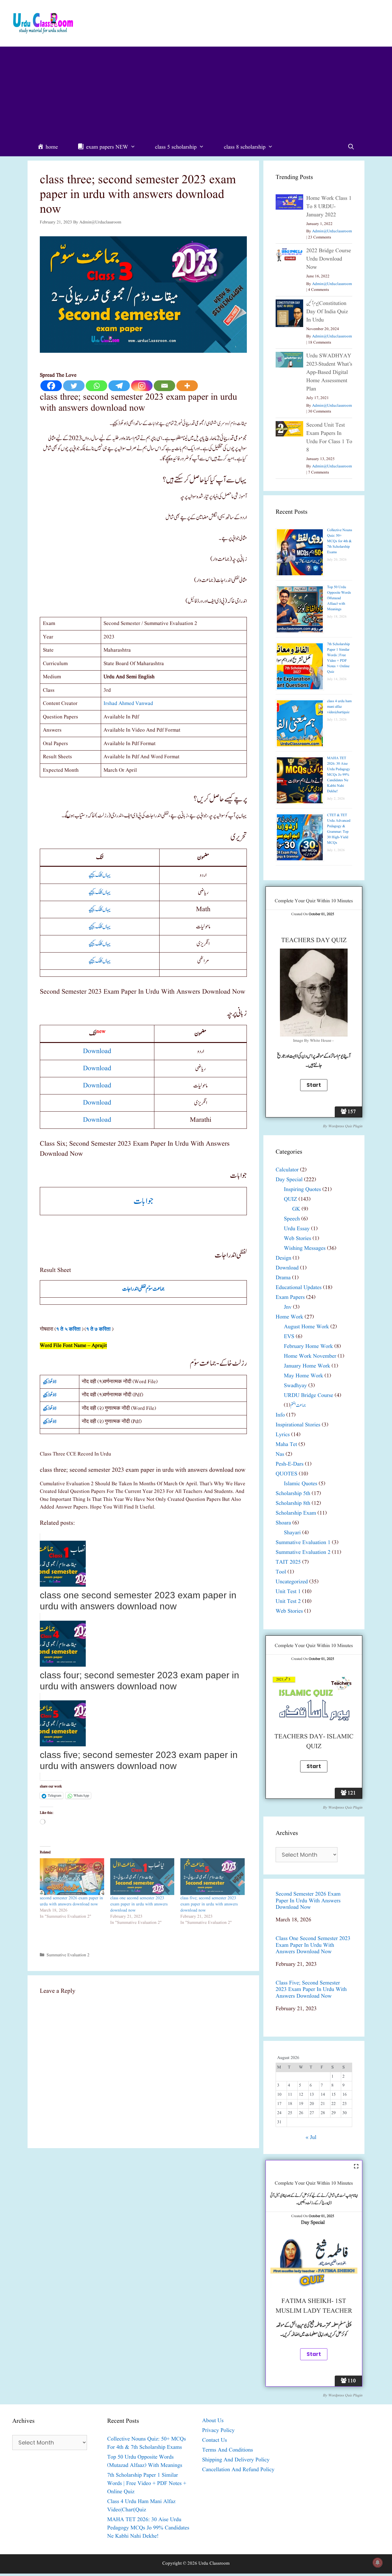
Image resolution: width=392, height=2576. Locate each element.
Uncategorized (292, 1582)
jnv (288, 1307)
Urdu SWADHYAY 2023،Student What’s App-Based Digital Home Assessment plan (329, 373)
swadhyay (295, 1386)
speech (292, 1219)
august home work (306, 1327)
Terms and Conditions (228, 2450)
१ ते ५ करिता (68, 1329)
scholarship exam (296, 1513)
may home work (303, 1376)
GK (296, 1209)
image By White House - (314, 1041)
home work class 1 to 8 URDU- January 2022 (329, 207)
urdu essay (297, 1229)
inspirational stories (298, 1425)
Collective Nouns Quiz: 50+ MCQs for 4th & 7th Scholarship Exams (340, 541)
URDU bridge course (309, 1396)
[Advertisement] (196, 93)
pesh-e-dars (290, 1464)
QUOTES (286, 1474)
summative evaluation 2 (68, 1955)
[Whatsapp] (96, 386)
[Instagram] (142, 386)
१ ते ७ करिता (98, 1329)
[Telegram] (119, 386)
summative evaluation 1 (303, 1543)
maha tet (286, 1445)
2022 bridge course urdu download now (329, 259)
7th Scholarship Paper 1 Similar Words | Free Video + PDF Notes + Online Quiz (338, 658)
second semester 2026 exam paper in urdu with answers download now (71, 1901)
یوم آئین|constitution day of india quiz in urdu (327, 312)
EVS (289, 1337)
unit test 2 (288, 1602)
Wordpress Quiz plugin (345, 1126)
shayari (292, 1533)
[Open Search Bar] (351, 147)
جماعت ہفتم (298, 1405)
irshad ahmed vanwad (128, 704)
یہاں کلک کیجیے (100, 875)
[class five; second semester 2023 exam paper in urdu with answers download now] (213, 1877)
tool (281, 1572)
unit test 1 (288, 1592)
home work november (310, 1356)
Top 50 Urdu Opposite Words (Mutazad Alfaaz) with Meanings (339, 598)
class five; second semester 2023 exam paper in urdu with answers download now (209, 1904)
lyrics (283, 1435)
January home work (307, 1366)
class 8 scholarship (245, 147)
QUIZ (290, 1199)
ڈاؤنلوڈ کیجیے (50, 1382)
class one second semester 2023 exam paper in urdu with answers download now (139, 1904)
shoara (283, 1523)
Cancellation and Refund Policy (238, 2470)
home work (289, 1317)
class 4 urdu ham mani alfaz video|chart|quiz (339, 707)
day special (289, 1180)
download (97, 1051)
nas (280, 1454)
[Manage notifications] (378, 2563)
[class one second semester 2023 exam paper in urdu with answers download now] (142, 1877)
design (283, 1258)
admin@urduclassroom (332, 231)
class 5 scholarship (176, 147)
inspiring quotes (302, 1190)
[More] (187, 386)
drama (283, 1278)
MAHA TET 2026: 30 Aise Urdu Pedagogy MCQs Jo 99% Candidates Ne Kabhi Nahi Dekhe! (339, 775)
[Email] (164, 386)
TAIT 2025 (288, 1562)
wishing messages (305, 1248)
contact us (215, 2440)
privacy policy (218, 2431)
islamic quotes (301, 1484)
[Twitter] (74, 386)
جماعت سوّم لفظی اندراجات (143, 1289)
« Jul (311, 2138)
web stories (298, 1239)
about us (213, 2421)
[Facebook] (51, 386)
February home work (308, 1347)
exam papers (290, 1298)
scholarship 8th (293, 1503)
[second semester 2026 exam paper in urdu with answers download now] (72, 1877)
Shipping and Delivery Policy (236, 2460)
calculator (287, 1170)
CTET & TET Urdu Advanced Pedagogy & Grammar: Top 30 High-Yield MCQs (339, 829)
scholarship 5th (293, 1494)
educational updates (299, 1288)
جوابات (143, 1201)
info (280, 1415)
